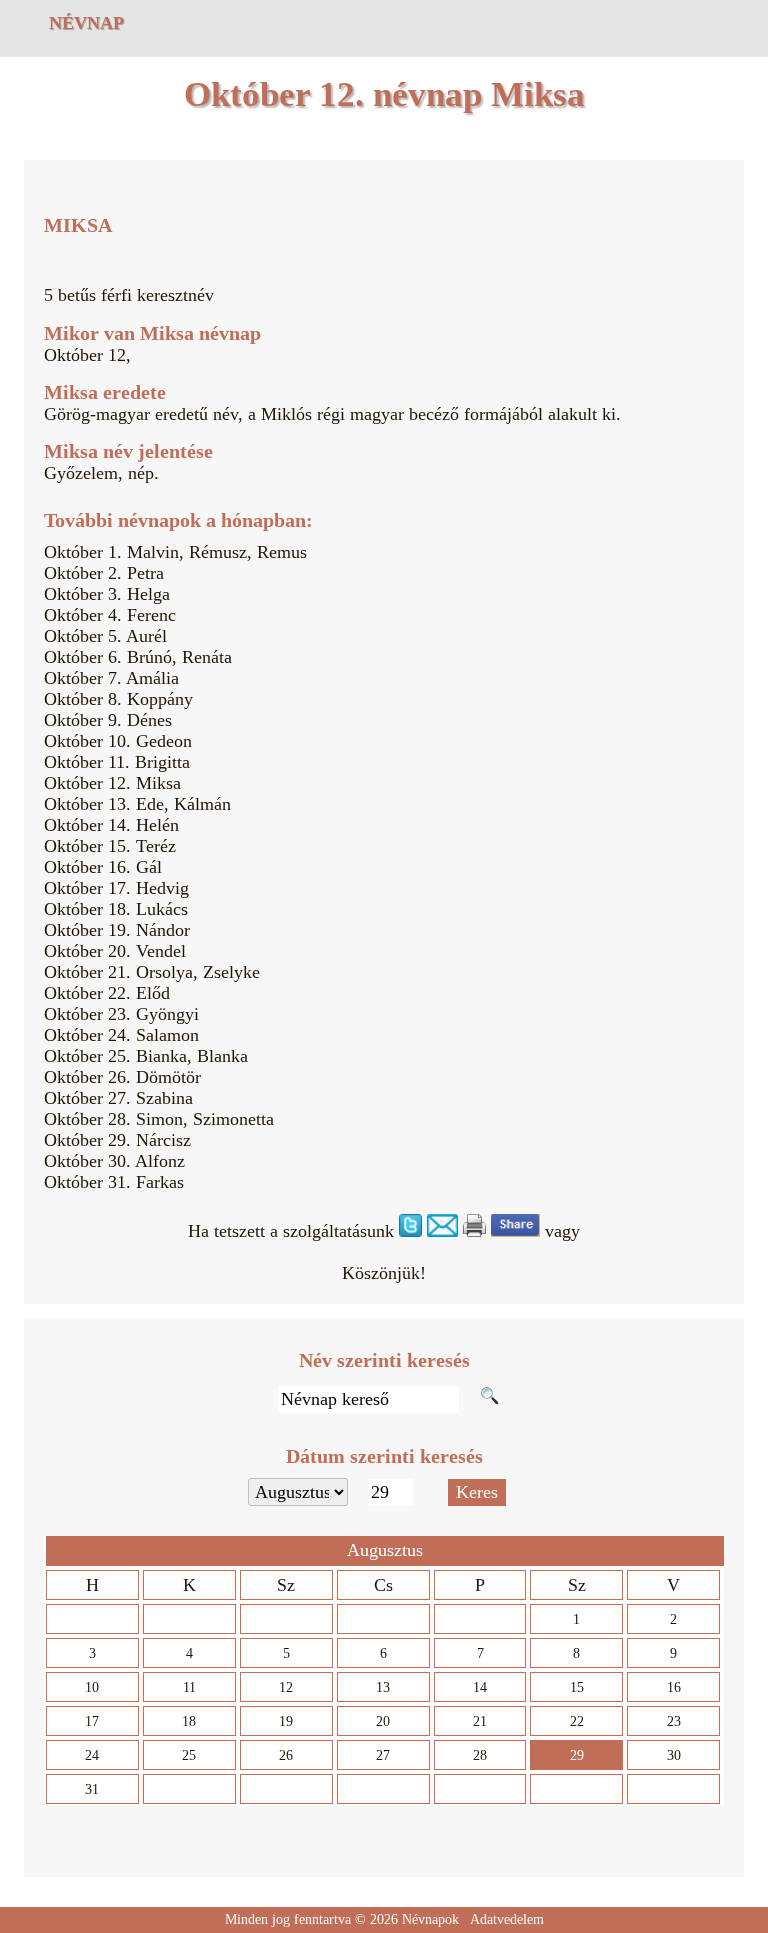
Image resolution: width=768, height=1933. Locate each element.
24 (92, 1755)
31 (92, 1789)
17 (92, 1721)
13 (383, 1687)
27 (383, 1755)
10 (92, 1687)
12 (286, 1687)
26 (286, 1755)
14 (480, 1687)
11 (189, 1687)
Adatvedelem (507, 1919)
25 (189, 1755)
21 (480, 1721)
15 (577, 1687)
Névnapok (430, 1919)
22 (577, 1721)
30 (674, 1755)
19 (286, 1721)
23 (674, 1721)
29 (577, 1755)
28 (480, 1755)
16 (674, 1687)
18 (189, 1721)
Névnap (86, 23)
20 (383, 1721)
